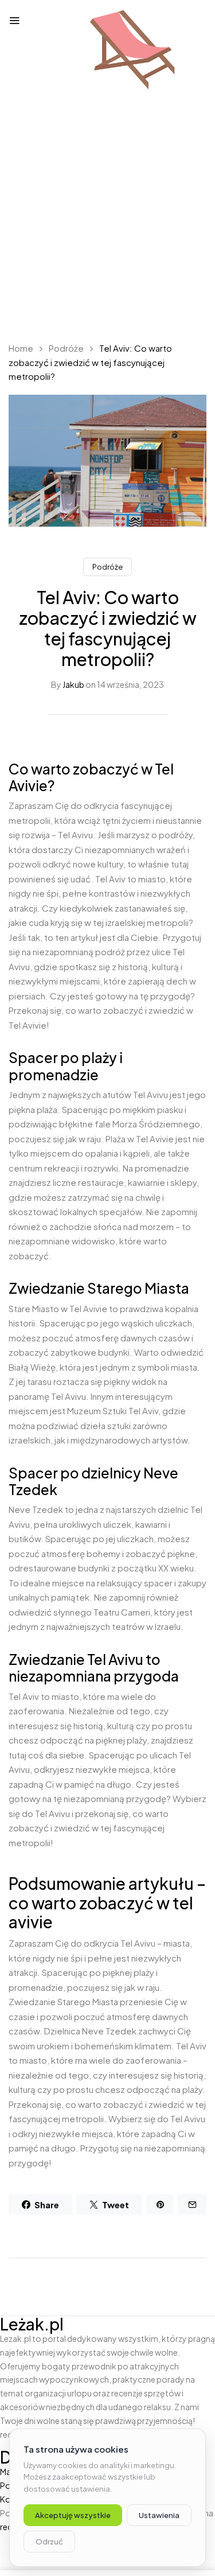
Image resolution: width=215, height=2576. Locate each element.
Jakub (73, 684)
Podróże (66, 348)
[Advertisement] (107, 217)
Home (21, 348)
